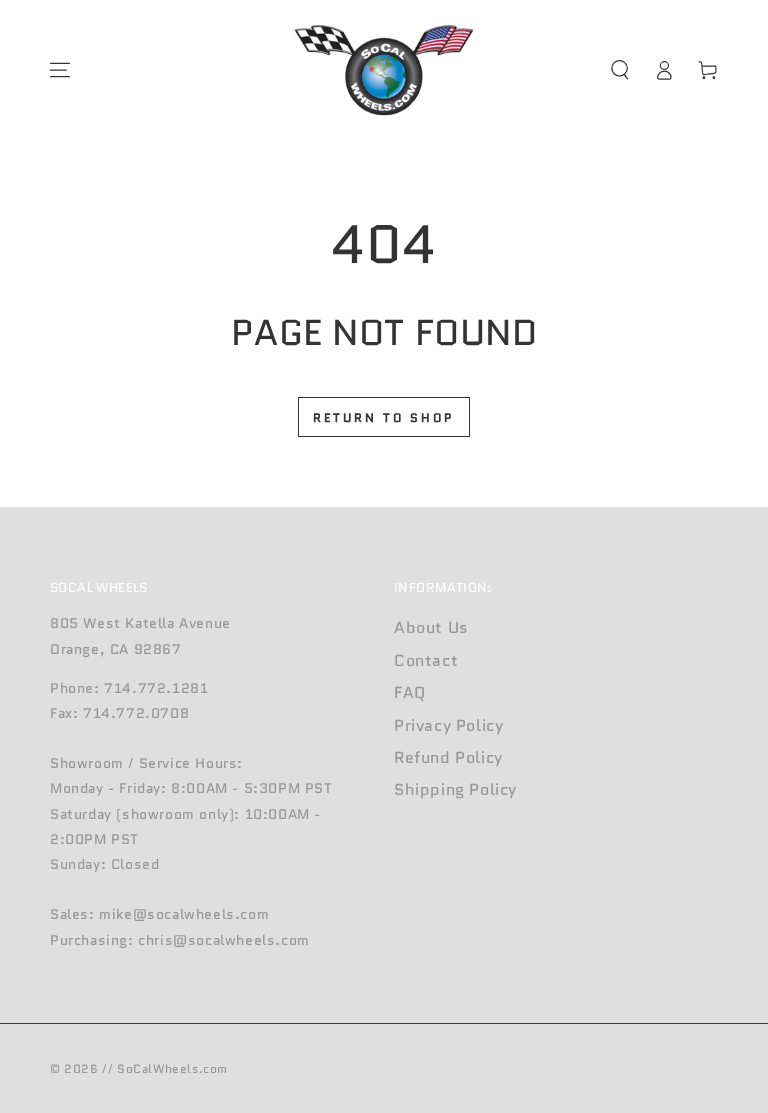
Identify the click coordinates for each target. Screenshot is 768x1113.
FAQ (410, 692)
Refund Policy (448, 757)
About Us (431, 627)
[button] (620, 70)
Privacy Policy (448, 725)
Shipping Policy (455, 789)
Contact (426, 660)
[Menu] (60, 70)
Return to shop (384, 417)
